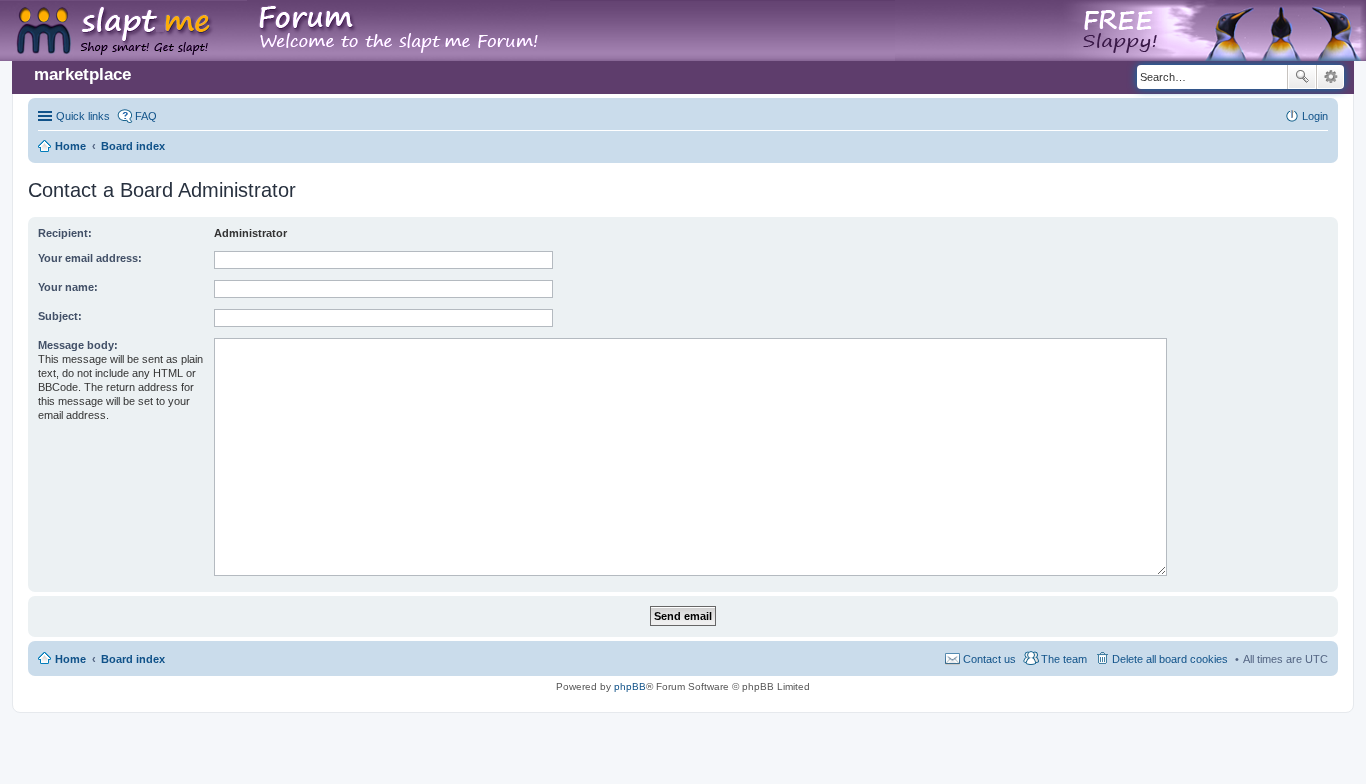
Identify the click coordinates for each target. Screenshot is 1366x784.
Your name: (68, 287)
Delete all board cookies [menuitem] (1170, 659)
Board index (133, 659)
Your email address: (90, 258)
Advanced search (1330, 77)
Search (1302, 77)
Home (70, 659)
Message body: (78, 345)
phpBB (630, 686)
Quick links (83, 116)
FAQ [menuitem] (146, 116)
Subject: (60, 316)
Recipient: (65, 233)
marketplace (82, 74)
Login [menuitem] (1315, 116)
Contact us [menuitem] (989, 659)
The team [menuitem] (1064, 659)
